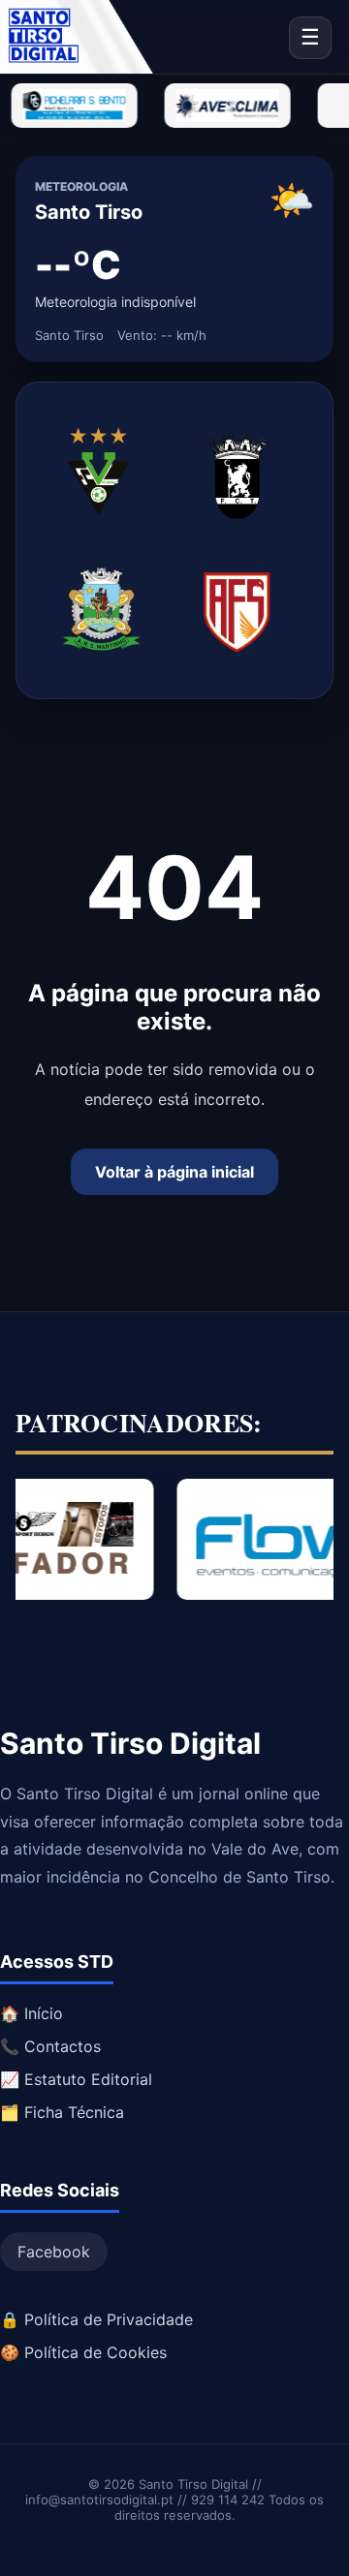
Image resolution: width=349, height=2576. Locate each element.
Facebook (54, 2252)
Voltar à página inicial (174, 1172)
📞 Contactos (50, 2046)
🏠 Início (32, 2013)
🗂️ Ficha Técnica (62, 2112)
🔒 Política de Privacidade (96, 2319)
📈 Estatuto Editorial (76, 2079)
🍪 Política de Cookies (83, 2352)
